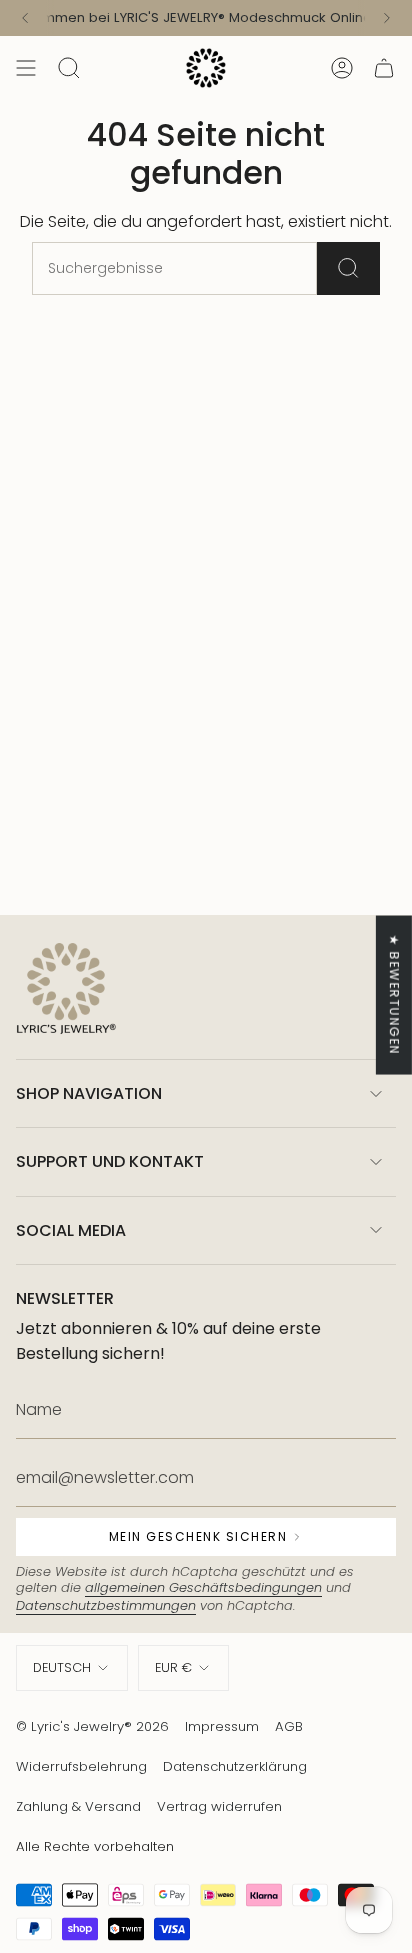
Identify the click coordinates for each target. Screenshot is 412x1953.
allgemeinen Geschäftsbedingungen (203, 1587)
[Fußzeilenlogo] (66, 990)
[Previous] (25, 18)
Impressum (222, 1726)
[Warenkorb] (384, 68)
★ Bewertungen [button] (394, 994)
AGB (289, 1726)
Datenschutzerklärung (235, 1766)
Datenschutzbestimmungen (106, 1605)
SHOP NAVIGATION (89, 1093)
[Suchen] (348, 268)
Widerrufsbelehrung (81, 1766)
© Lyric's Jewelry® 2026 (92, 1726)
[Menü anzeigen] (26, 68)
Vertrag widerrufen (219, 1806)
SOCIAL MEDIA (71, 1230)
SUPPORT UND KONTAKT (110, 1161)
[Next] (387, 18)
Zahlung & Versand (78, 1806)
